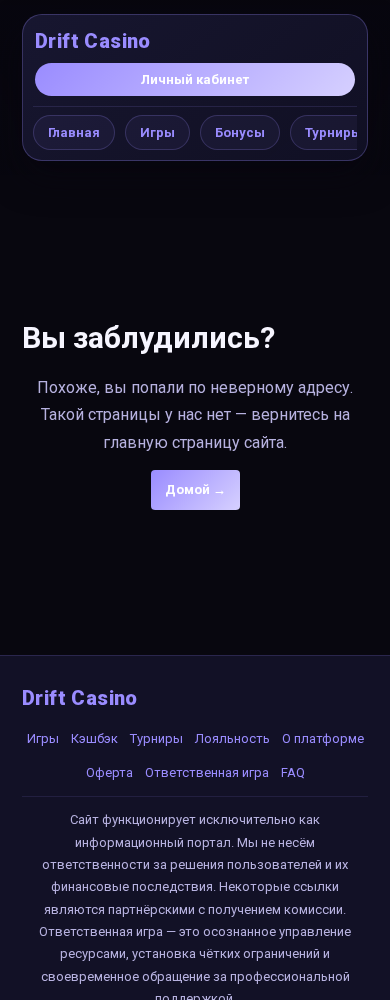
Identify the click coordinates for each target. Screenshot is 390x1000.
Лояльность (232, 738)
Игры (157, 132)
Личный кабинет (195, 79)
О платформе (323, 738)
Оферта (109, 772)
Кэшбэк (94, 738)
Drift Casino (93, 41)
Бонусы (240, 132)
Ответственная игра (207, 772)
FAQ (293, 772)
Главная (74, 132)
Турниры (333, 132)
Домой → (195, 489)
